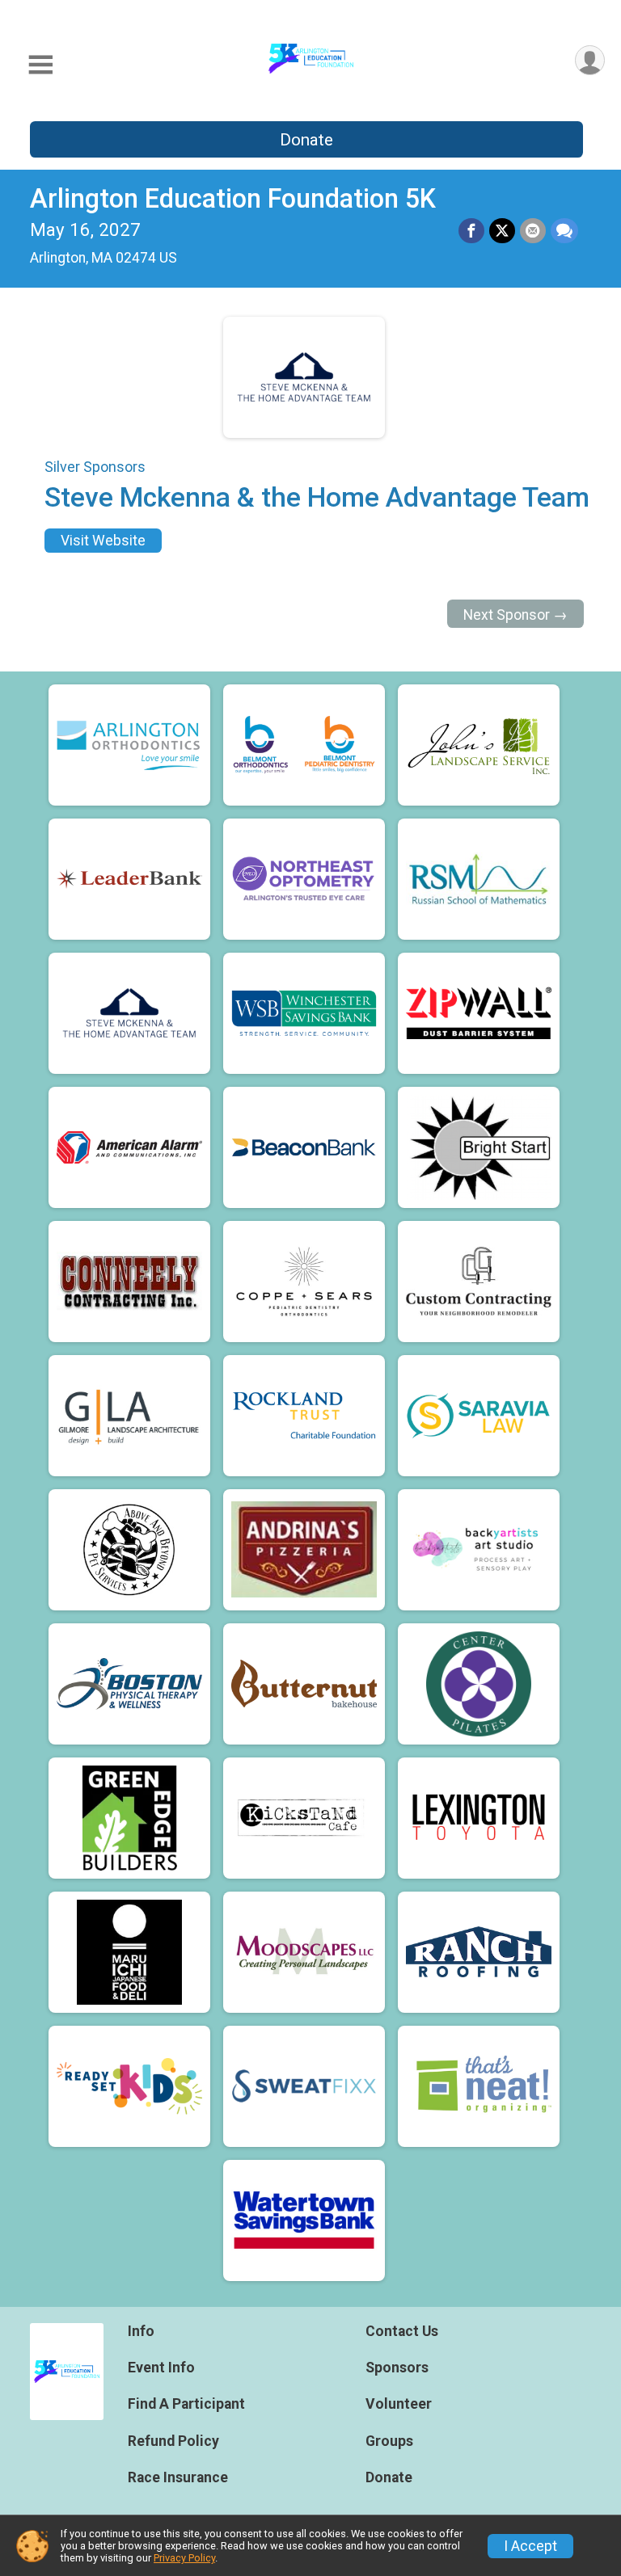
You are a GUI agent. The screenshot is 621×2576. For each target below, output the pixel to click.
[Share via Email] (533, 231)
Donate (306, 140)
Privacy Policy (184, 2558)
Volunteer (399, 2404)
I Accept (530, 2546)
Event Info (161, 2368)
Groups (389, 2441)
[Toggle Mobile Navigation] (40, 65)
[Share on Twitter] (502, 231)
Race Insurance (178, 2477)
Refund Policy (173, 2441)
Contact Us (402, 2331)
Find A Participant (186, 2404)
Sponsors (397, 2368)
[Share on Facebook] (471, 231)
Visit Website (103, 541)
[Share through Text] (564, 231)
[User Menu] (590, 60)
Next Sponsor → (515, 615)
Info (141, 2331)
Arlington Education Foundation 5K (233, 199)
